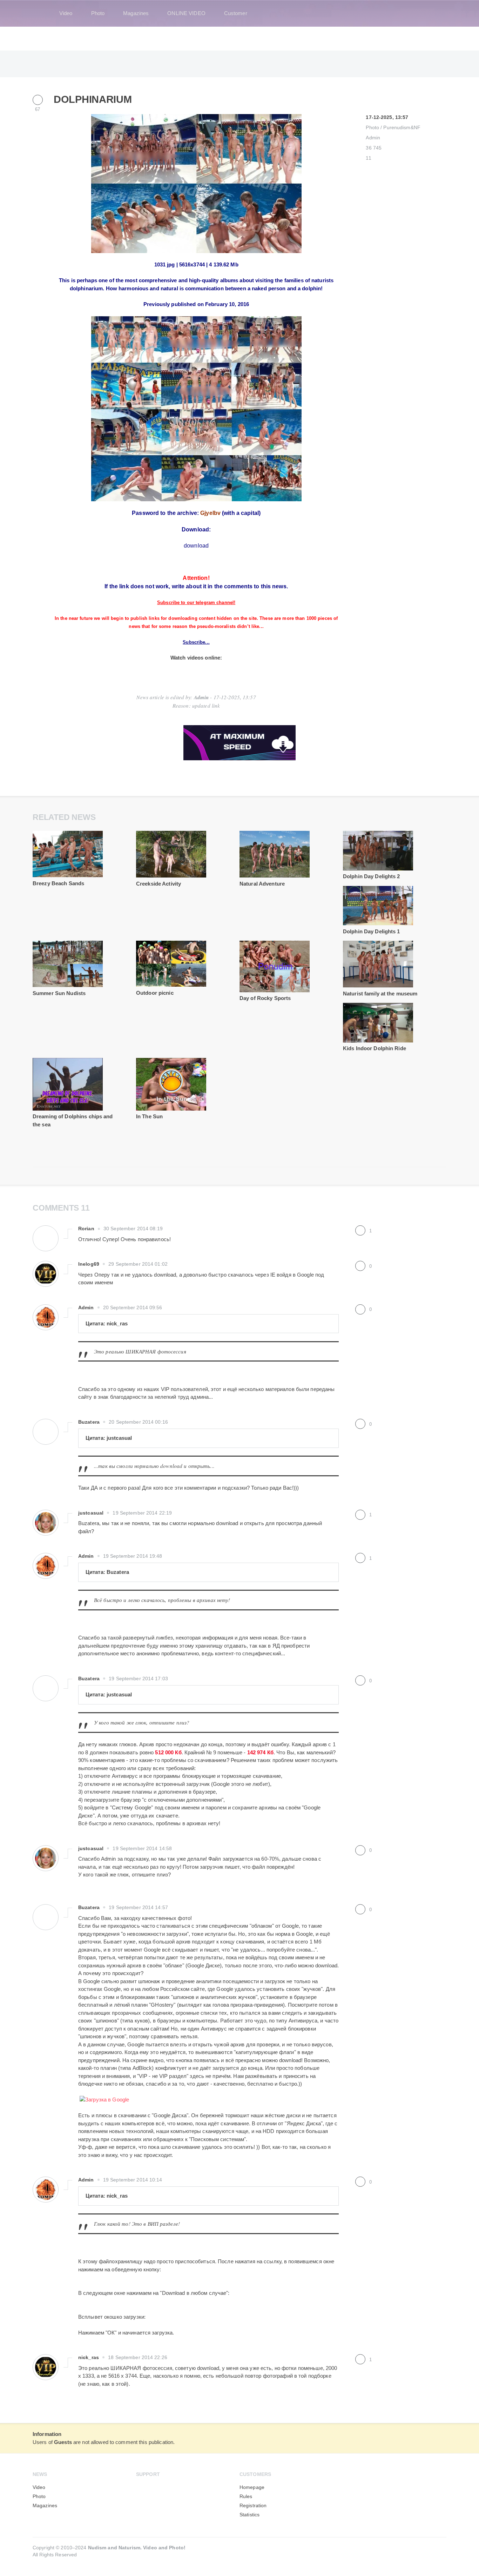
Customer (236, 13)
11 (368, 158)
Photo (98, 13)
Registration (253, 2506)
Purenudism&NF (402, 128)
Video (66, 13)
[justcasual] (46, 1516)
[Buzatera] (46, 1425)
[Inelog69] (46, 1267)
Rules (246, 2496)
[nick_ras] (46, 2360)
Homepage (252, 2487)
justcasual (91, 1513)
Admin (373, 138)
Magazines (136, 13)
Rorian (86, 1229)
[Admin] (46, 1310)
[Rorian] (46, 1231)
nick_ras (89, 2358)
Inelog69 (89, 1264)
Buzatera (89, 1422)
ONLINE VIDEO (186, 13)
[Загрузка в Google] (104, 2100)
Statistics (249, 2515)
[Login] (437, 13)
